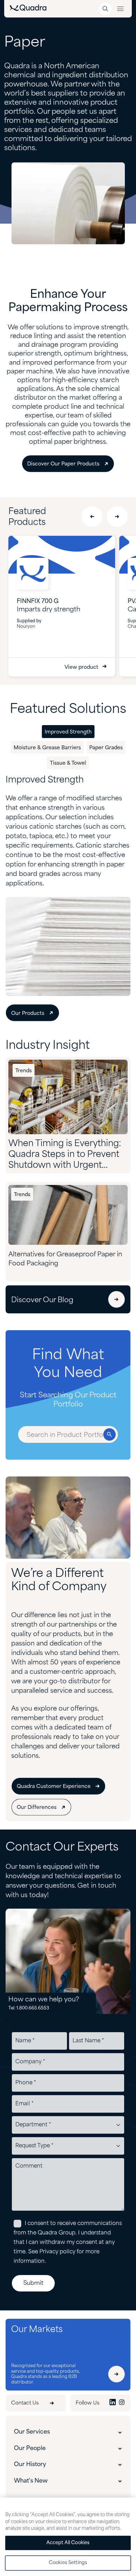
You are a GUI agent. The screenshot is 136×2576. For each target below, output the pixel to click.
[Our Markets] (116, 2374)
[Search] (105, 9)
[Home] (28, 9)
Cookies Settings (68, 2563)
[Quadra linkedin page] (113, 2403)
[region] (68, 2537)
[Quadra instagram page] (122, 2403)
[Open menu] (120, 9)
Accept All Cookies (68, 2543)
